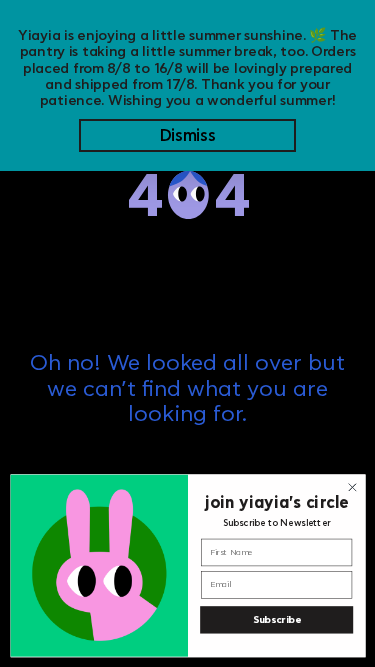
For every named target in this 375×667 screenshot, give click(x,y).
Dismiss (188, 136)
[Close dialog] (352, 487)
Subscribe (276, 620)
